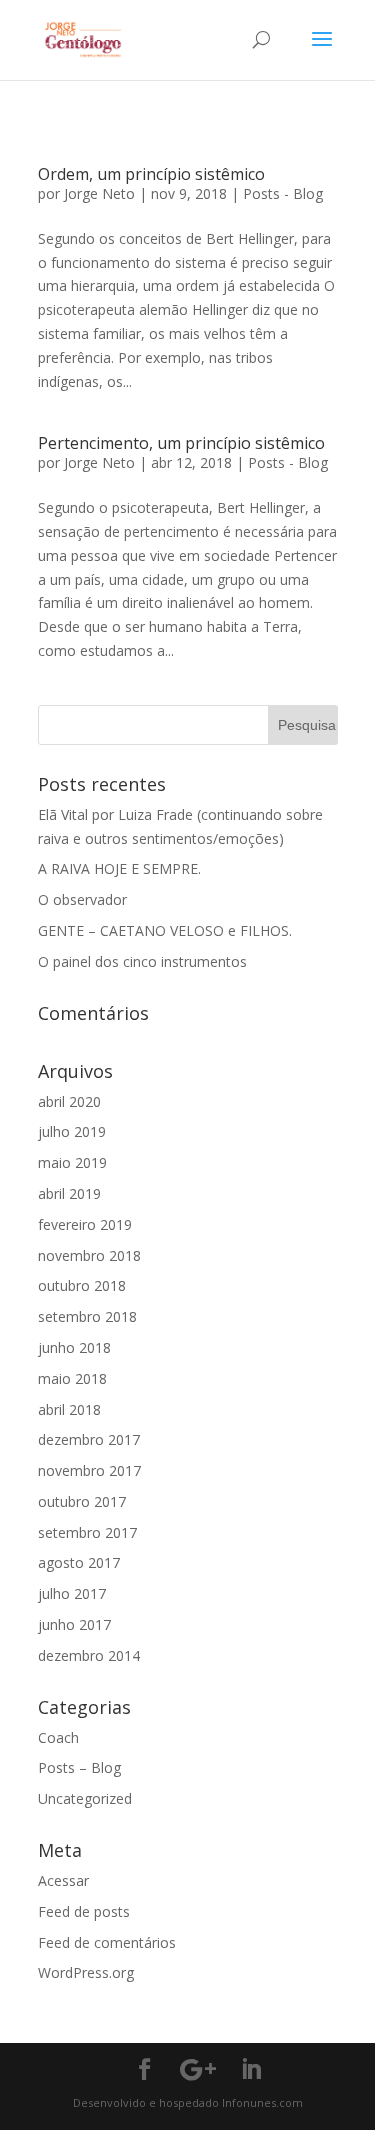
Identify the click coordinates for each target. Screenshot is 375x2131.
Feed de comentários (107, 1942)
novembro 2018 (89, 1255)
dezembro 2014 (89, 1655)
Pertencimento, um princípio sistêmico (181, 443)
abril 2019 (69, 1193)
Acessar (63, 1880)
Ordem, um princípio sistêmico (151, 174)
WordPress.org (86, 1972)
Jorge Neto (99, 193)
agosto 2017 (79, 1562)
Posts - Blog (283, 193)
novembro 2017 (89, 1470)
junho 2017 (74, 1624)
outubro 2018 (82, 1285)
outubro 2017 (82, 1501)
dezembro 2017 (89, 1439)
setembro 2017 (87, 1532)
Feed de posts (84, 1911)
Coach (58, 1737)
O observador (82, 899)
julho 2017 (72, 1593)
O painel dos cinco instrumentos (142, 961)
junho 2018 (74, 1347)
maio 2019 (72, 1162)
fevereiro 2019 (85, 1224)
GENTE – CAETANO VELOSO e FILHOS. (165, 930)
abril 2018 (69, 1409)
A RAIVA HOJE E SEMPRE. (119, 868)
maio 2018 (72, 1378)
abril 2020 (69, 1101)
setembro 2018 (87, 1316)
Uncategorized (85, 1798)
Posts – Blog (79, 1767)
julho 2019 (72, 1131)
